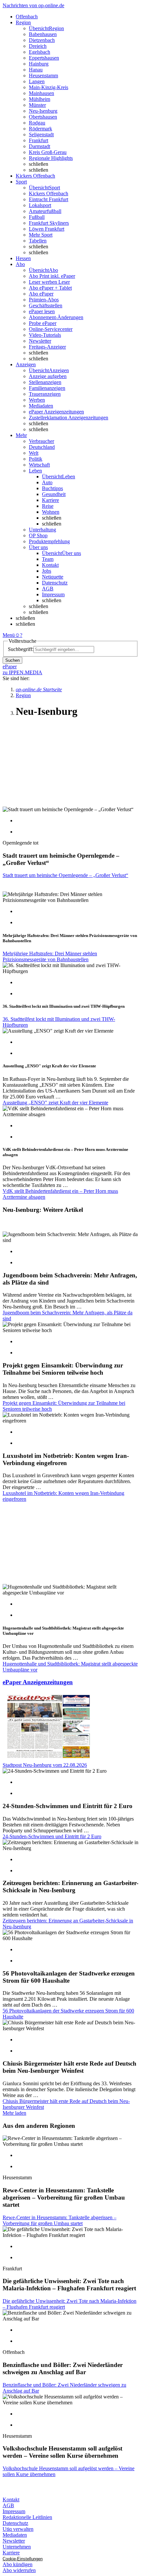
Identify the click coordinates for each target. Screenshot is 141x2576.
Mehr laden (14, 2113)
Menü (9, 635)
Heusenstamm (43, 76)
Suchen (12, 660)
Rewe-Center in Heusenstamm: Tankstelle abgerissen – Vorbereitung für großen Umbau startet (60, 2220)
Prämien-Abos (44, 300)
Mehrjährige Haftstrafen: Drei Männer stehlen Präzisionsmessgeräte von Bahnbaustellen (50, 956)
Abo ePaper (41, 294)
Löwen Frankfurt (47, 229)
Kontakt (50, 565)
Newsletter (40, 341)
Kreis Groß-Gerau (48, 152)
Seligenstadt (41, 134)
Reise (48, 506)
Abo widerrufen (19, 2570)
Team (48, 559)
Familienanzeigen (47, 388)
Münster (37, 105)
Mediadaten (41, 406)
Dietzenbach (42, 40)
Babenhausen (43, 34)
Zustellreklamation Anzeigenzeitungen (69, 418)
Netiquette (53, 577)
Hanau (36, 70)
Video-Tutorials (45, 335)
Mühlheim (40, 99)
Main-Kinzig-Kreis (49, 87)
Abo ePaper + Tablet (50, 288)
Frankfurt (39, 140)
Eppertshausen (44, 58)
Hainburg (39, 64)
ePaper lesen (42, 311)
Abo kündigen (18, 2564)
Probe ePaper (43, 323)
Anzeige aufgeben (48, 376)
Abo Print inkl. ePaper (52, 276)
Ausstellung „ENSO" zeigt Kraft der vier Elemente (55, 1103)
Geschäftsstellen (46, 305)
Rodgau (37, 123)
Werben (37, 400)
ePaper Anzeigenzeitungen (56, 412)
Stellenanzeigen (45, 382)
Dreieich (38, 46)
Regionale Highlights (51, 158)
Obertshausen (43, 117)
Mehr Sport (41, 235)
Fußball (37, 217)
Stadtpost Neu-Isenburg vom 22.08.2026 (45, 1765)
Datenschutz (55, 583)
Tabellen (38, 241)
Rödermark (40, 129)
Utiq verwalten (18, 2529)
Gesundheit (54, 494)
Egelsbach (40, 52)
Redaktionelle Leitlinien (27, 2517)
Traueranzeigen (45, 394)
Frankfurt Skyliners (49, 223)
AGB (48, 589)
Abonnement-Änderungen (56, 317)
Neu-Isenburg (43, 111)
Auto (47, 482)
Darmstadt (40, 146)
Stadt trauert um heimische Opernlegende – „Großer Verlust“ (65, 875)
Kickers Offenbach (49, 193)
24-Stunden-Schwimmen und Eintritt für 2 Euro (52, 1836)
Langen (37, 81)
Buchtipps (52, 488)
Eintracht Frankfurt (49, 199)
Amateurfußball (45, 211)
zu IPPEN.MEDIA (22, 672)
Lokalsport (40, 205)
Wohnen (51, 512)
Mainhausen (41, 93)
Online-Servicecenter (51, 329)
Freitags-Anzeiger (47, 347)
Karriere (50, 500)
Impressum (53, 594)
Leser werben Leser (49, 282)
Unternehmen (17, 2547)
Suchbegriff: (21, 649)
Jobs (47, 571)
